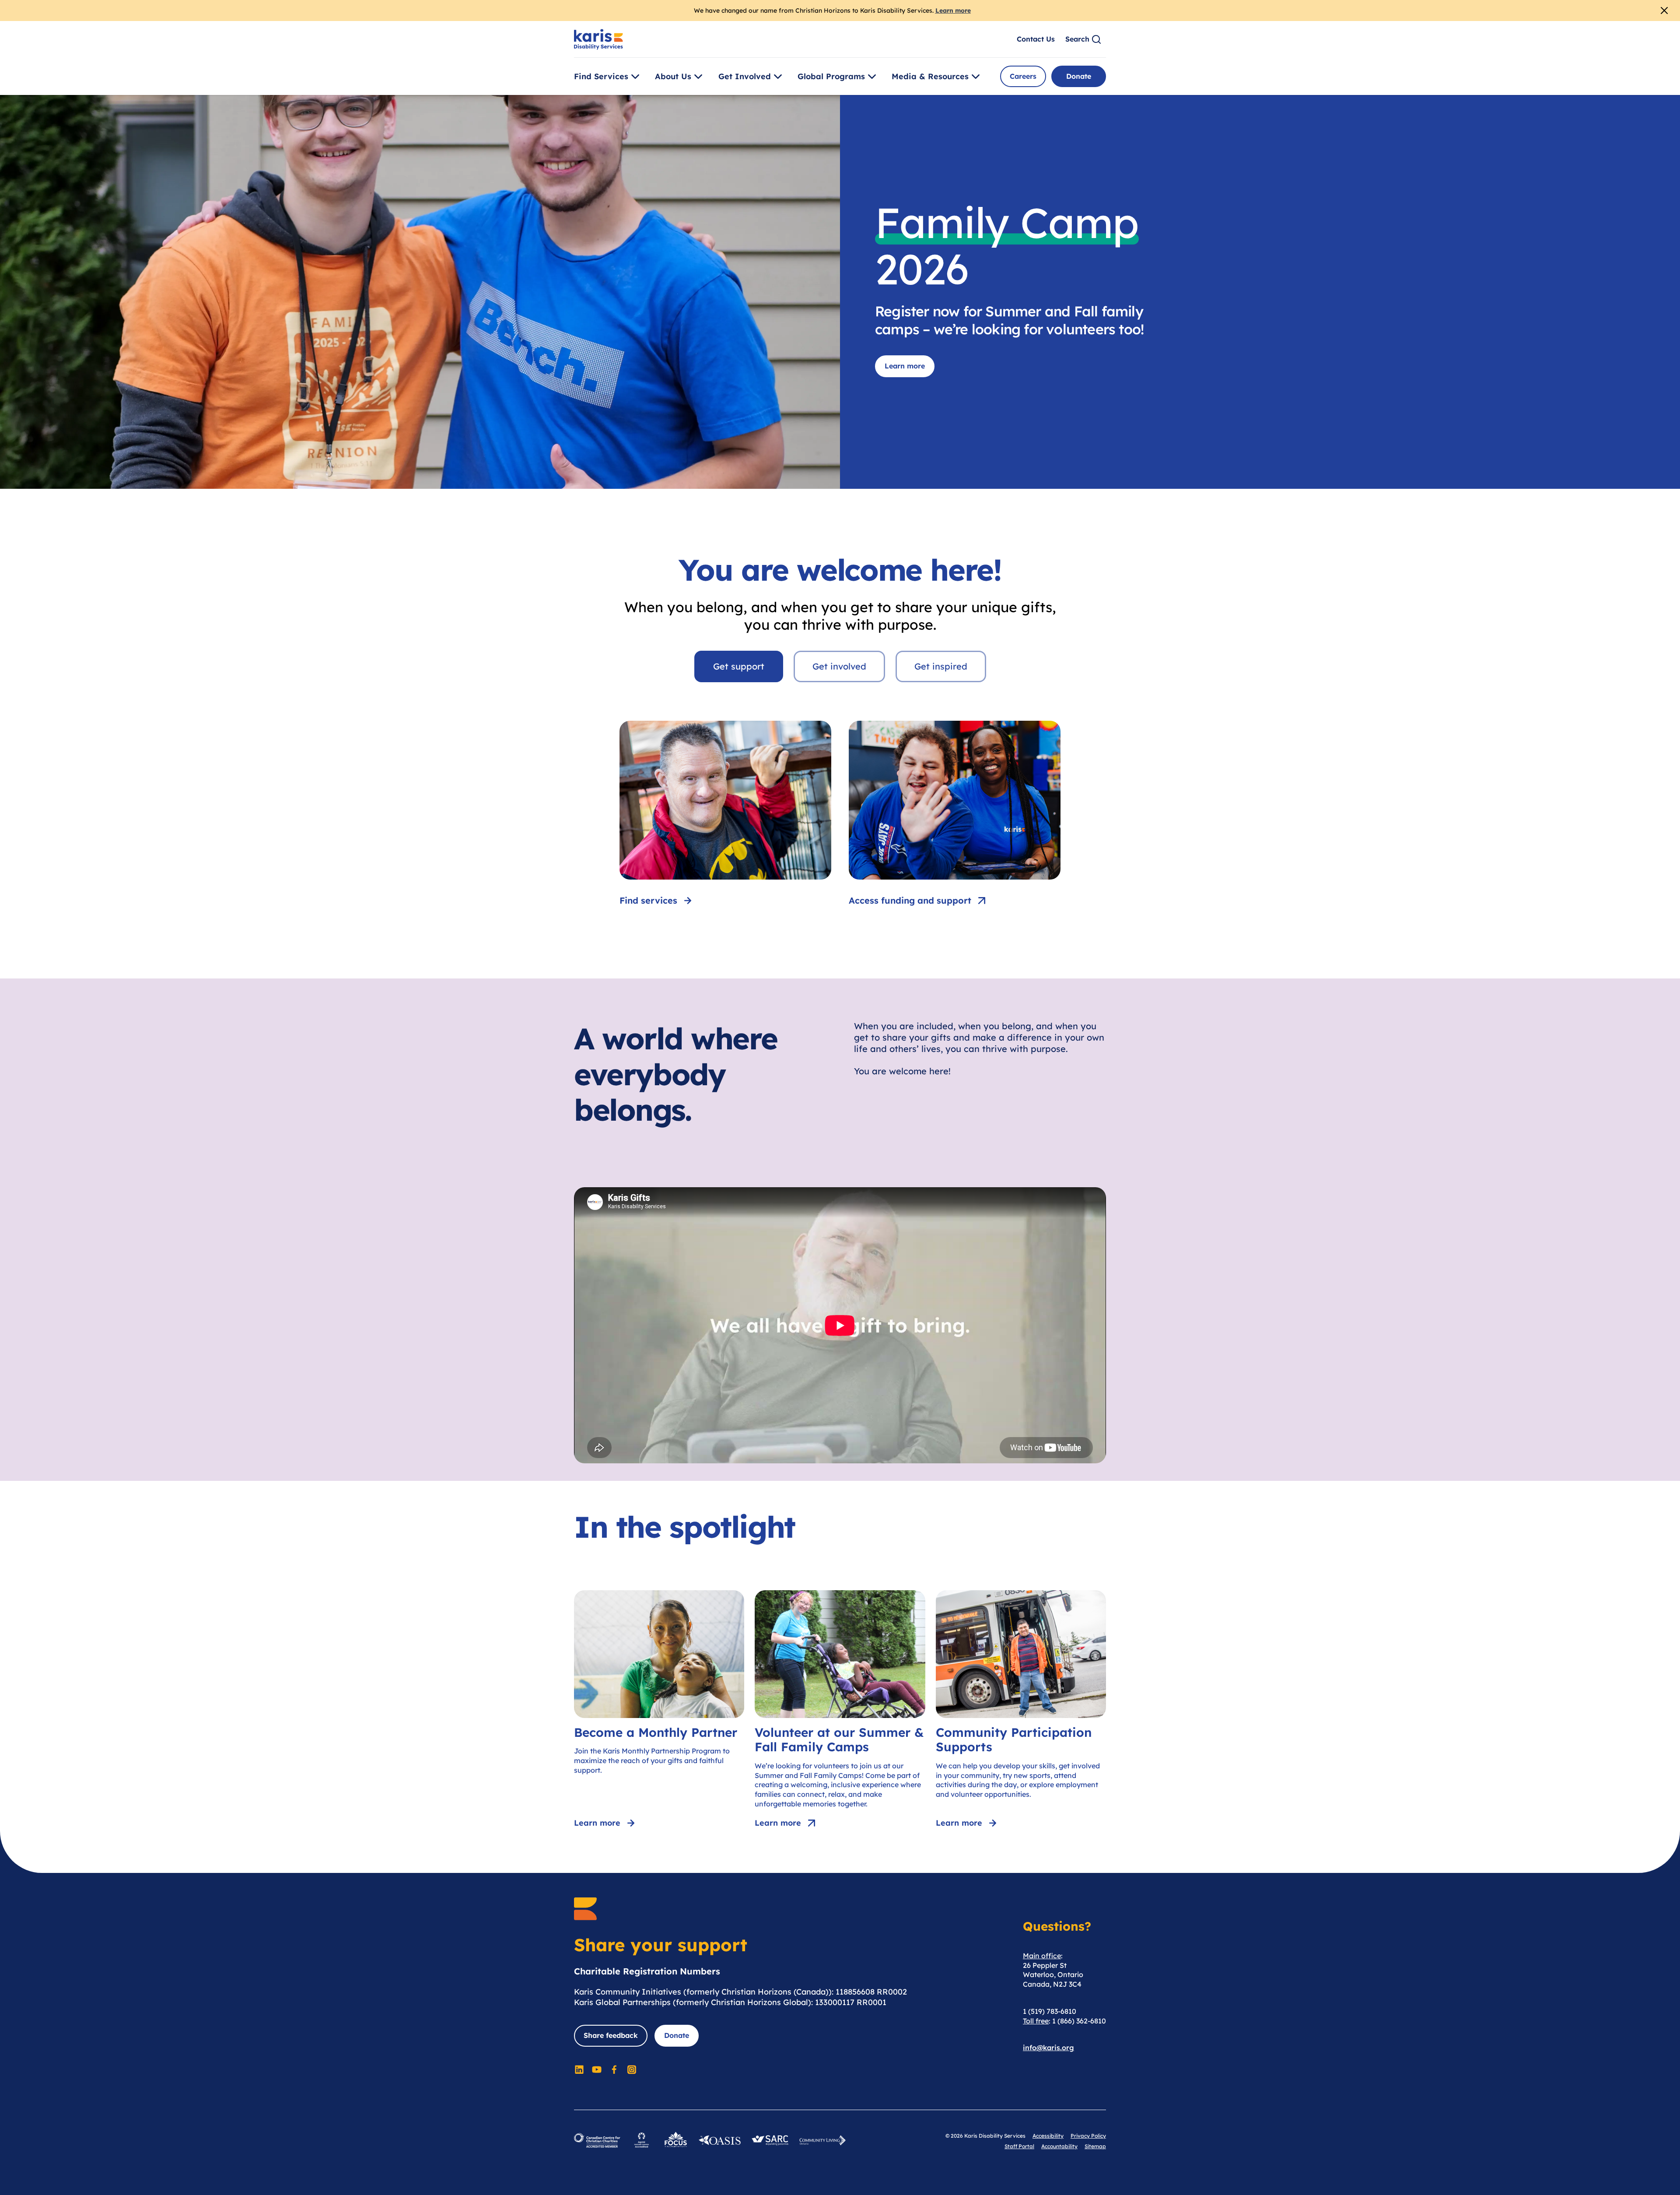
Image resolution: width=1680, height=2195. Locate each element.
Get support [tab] (739, 666)
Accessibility (1048, 2136)
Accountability (1059, 2146)
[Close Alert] (1664, 11)
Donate (1079, 76)
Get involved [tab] (839, 666)
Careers (1023, 76)
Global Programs (831, 76)
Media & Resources (930, 76)
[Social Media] (579, 2069)
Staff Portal (1019, 2146)
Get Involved (745, 76)
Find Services (601, 76)
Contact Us (1036, 39)
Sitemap (1095, 2146)
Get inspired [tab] (941, 666)
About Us (673, 76)
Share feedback (611, 2035)
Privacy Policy (1088, 2136)
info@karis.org (1048, 2048)
